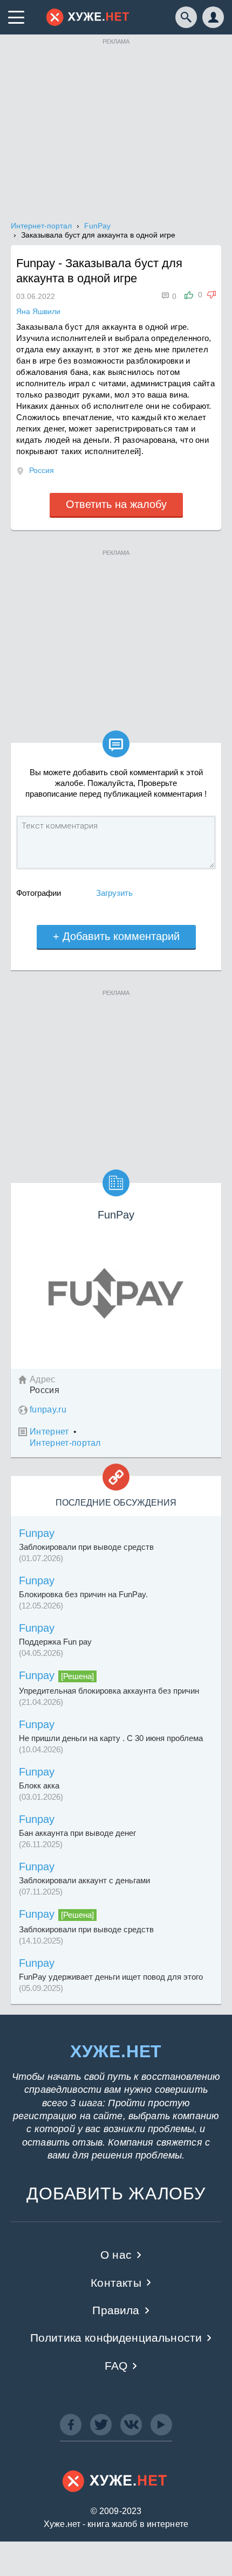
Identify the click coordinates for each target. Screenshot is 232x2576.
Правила (116, 2310)
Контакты (116, 2283)
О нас (116, 2255)
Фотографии (39, 893)
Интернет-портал (65, 1443)
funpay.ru (48, 1409)
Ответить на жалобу (116, 504)
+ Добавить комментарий (116, 936)
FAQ (116, 2366)
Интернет (49, 1432)
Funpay (37, 1533)
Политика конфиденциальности (116, 2338)
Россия (42, 470)
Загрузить (114, 893)
